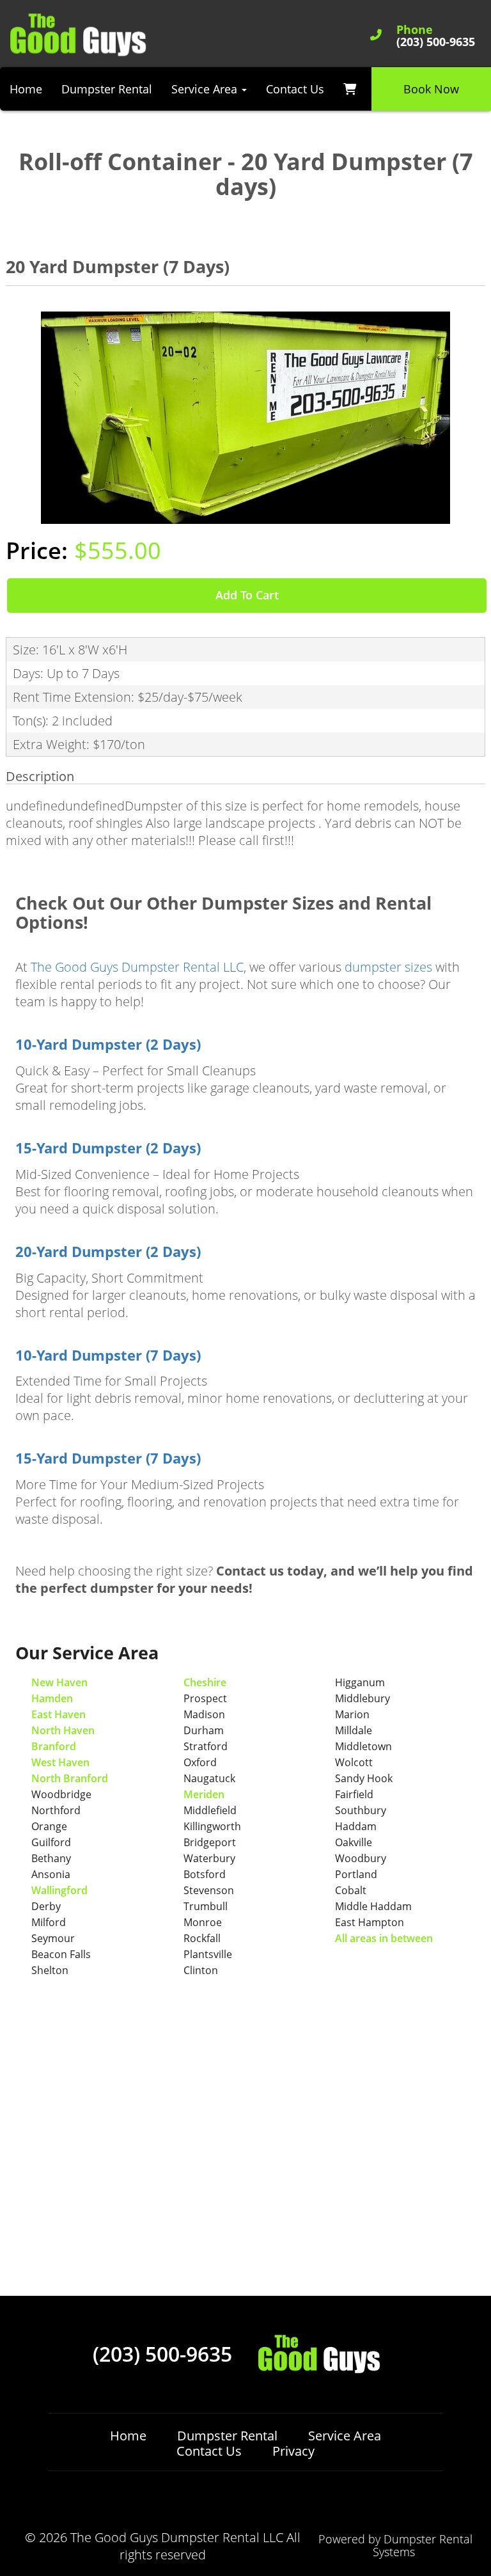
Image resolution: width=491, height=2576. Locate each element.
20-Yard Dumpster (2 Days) (108, 1252)
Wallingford (59, 1890)
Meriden (204, 1794)
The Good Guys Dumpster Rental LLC (137, 967)
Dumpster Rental (107, 89)
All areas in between (384, 1938)
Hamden (52, 1698)
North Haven (63, 1730)
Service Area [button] (206, 89)
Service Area (345, 2436)
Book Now (431, 89)
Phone (415, 30)
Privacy (293, 2451)
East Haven (58, 1714)
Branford (54, 1746)
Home (26, 89)
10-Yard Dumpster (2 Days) (108, 1044)
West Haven (60, 1762)
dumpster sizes (388, 967)
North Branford (70, 1778)
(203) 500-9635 (162, 2354)
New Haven (59, 1682)
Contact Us (295, 89)
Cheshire (205, 1682)
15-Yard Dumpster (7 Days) (108, 1458)
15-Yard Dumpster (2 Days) (108, 1148)
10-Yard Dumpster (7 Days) (108, 1355)
